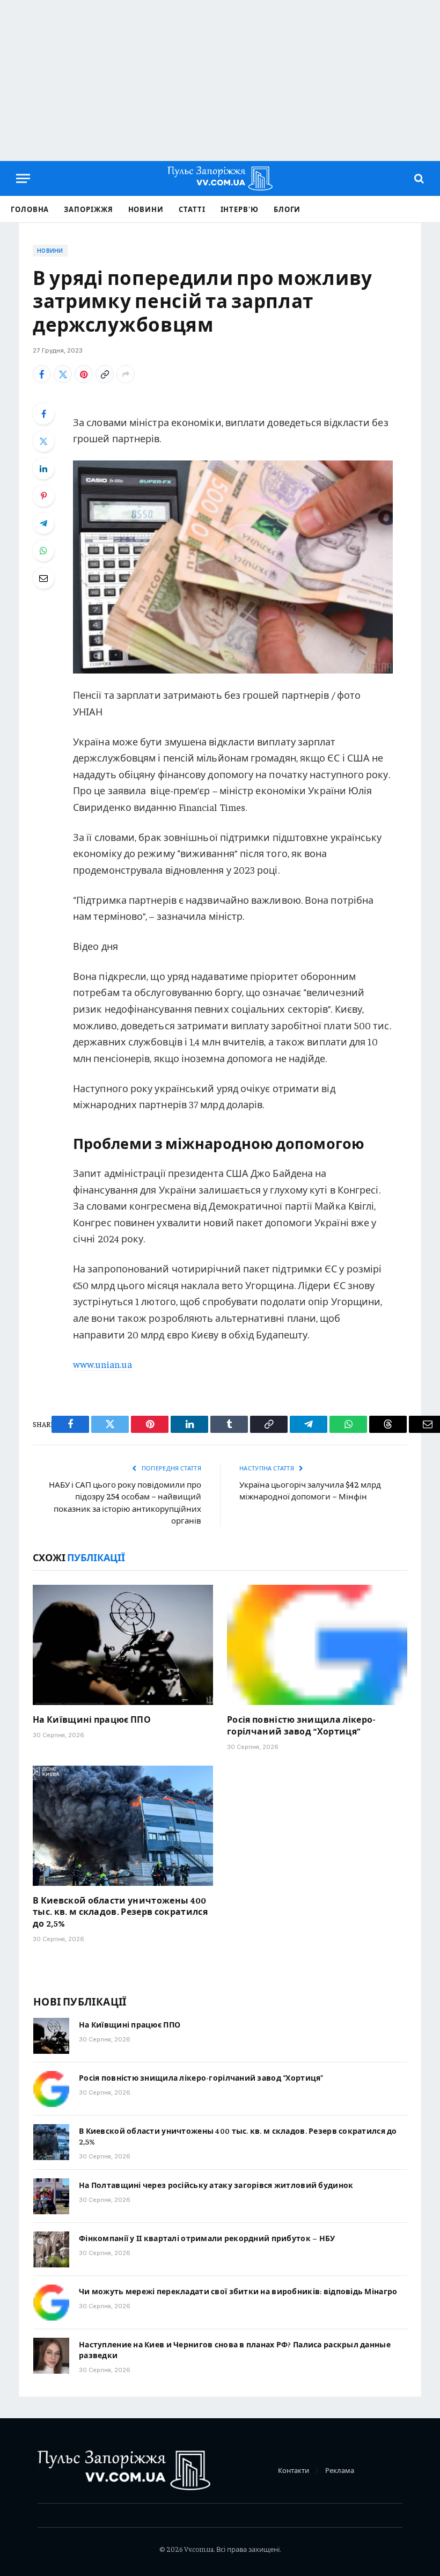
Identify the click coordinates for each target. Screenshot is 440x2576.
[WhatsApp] (43, 551)
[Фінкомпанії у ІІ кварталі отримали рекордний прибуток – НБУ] (51, 2249)
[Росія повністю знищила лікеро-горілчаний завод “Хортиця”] (317, 1645)
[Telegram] (43, 523)
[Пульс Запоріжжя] (220, 178)
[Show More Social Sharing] (126, 374)
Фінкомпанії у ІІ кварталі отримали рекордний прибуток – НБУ (207, 2238)
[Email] (43, 578)
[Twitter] (43, 441)
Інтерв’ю (240, 209)
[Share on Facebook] (42, 374)
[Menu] (23, 178)
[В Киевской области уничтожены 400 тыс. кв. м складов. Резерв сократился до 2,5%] (123, 1826)
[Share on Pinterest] (84, 374)
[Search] (418, 178)
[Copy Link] (105, 374)
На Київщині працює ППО (92, 1719)
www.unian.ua (102, 1364)
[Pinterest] (43, 496)
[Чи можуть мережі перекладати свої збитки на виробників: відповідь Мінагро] (51, 2303)
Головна (30, 209)
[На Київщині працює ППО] (123, 1645)
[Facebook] (43, 414)
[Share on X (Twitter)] (63, 374)
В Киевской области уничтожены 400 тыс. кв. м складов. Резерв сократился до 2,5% (120, 1912)
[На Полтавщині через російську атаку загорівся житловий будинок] (51, 2196)
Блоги (287, 209)
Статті (192, 209)
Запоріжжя (88, 209)
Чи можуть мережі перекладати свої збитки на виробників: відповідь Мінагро (238, 2291)
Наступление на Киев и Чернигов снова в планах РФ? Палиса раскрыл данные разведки (235, 2350)
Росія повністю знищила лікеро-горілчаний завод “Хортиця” (302, 1725)
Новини (146, 209)
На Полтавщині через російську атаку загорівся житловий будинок (216, 2185)
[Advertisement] (220, 80)
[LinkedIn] (43, 469)
